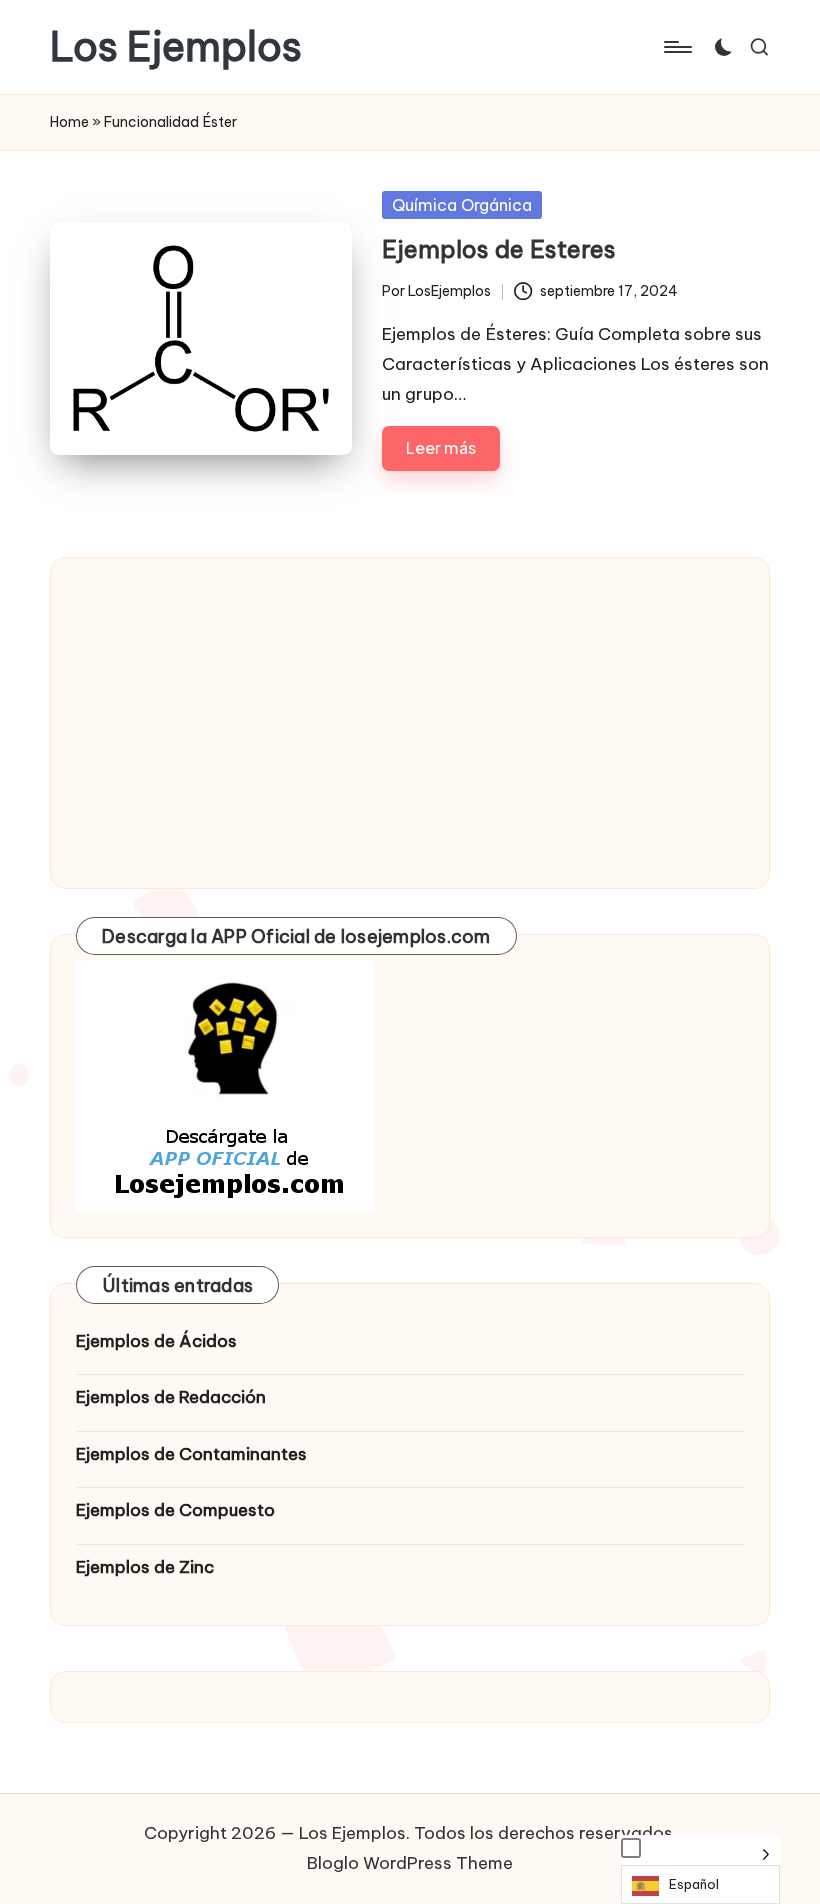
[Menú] (676, 47)
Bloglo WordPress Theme (410, 1863)
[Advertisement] (410, 723)
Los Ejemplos (176, 47)
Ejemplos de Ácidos (156, 1341)
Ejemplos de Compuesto (175, 1510)
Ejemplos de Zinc (145, 1567)
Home (69, 122)
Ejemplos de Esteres (499, 249)
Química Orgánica (462, 205)
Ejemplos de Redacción (171, 1397)
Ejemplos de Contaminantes (191, 1454)
